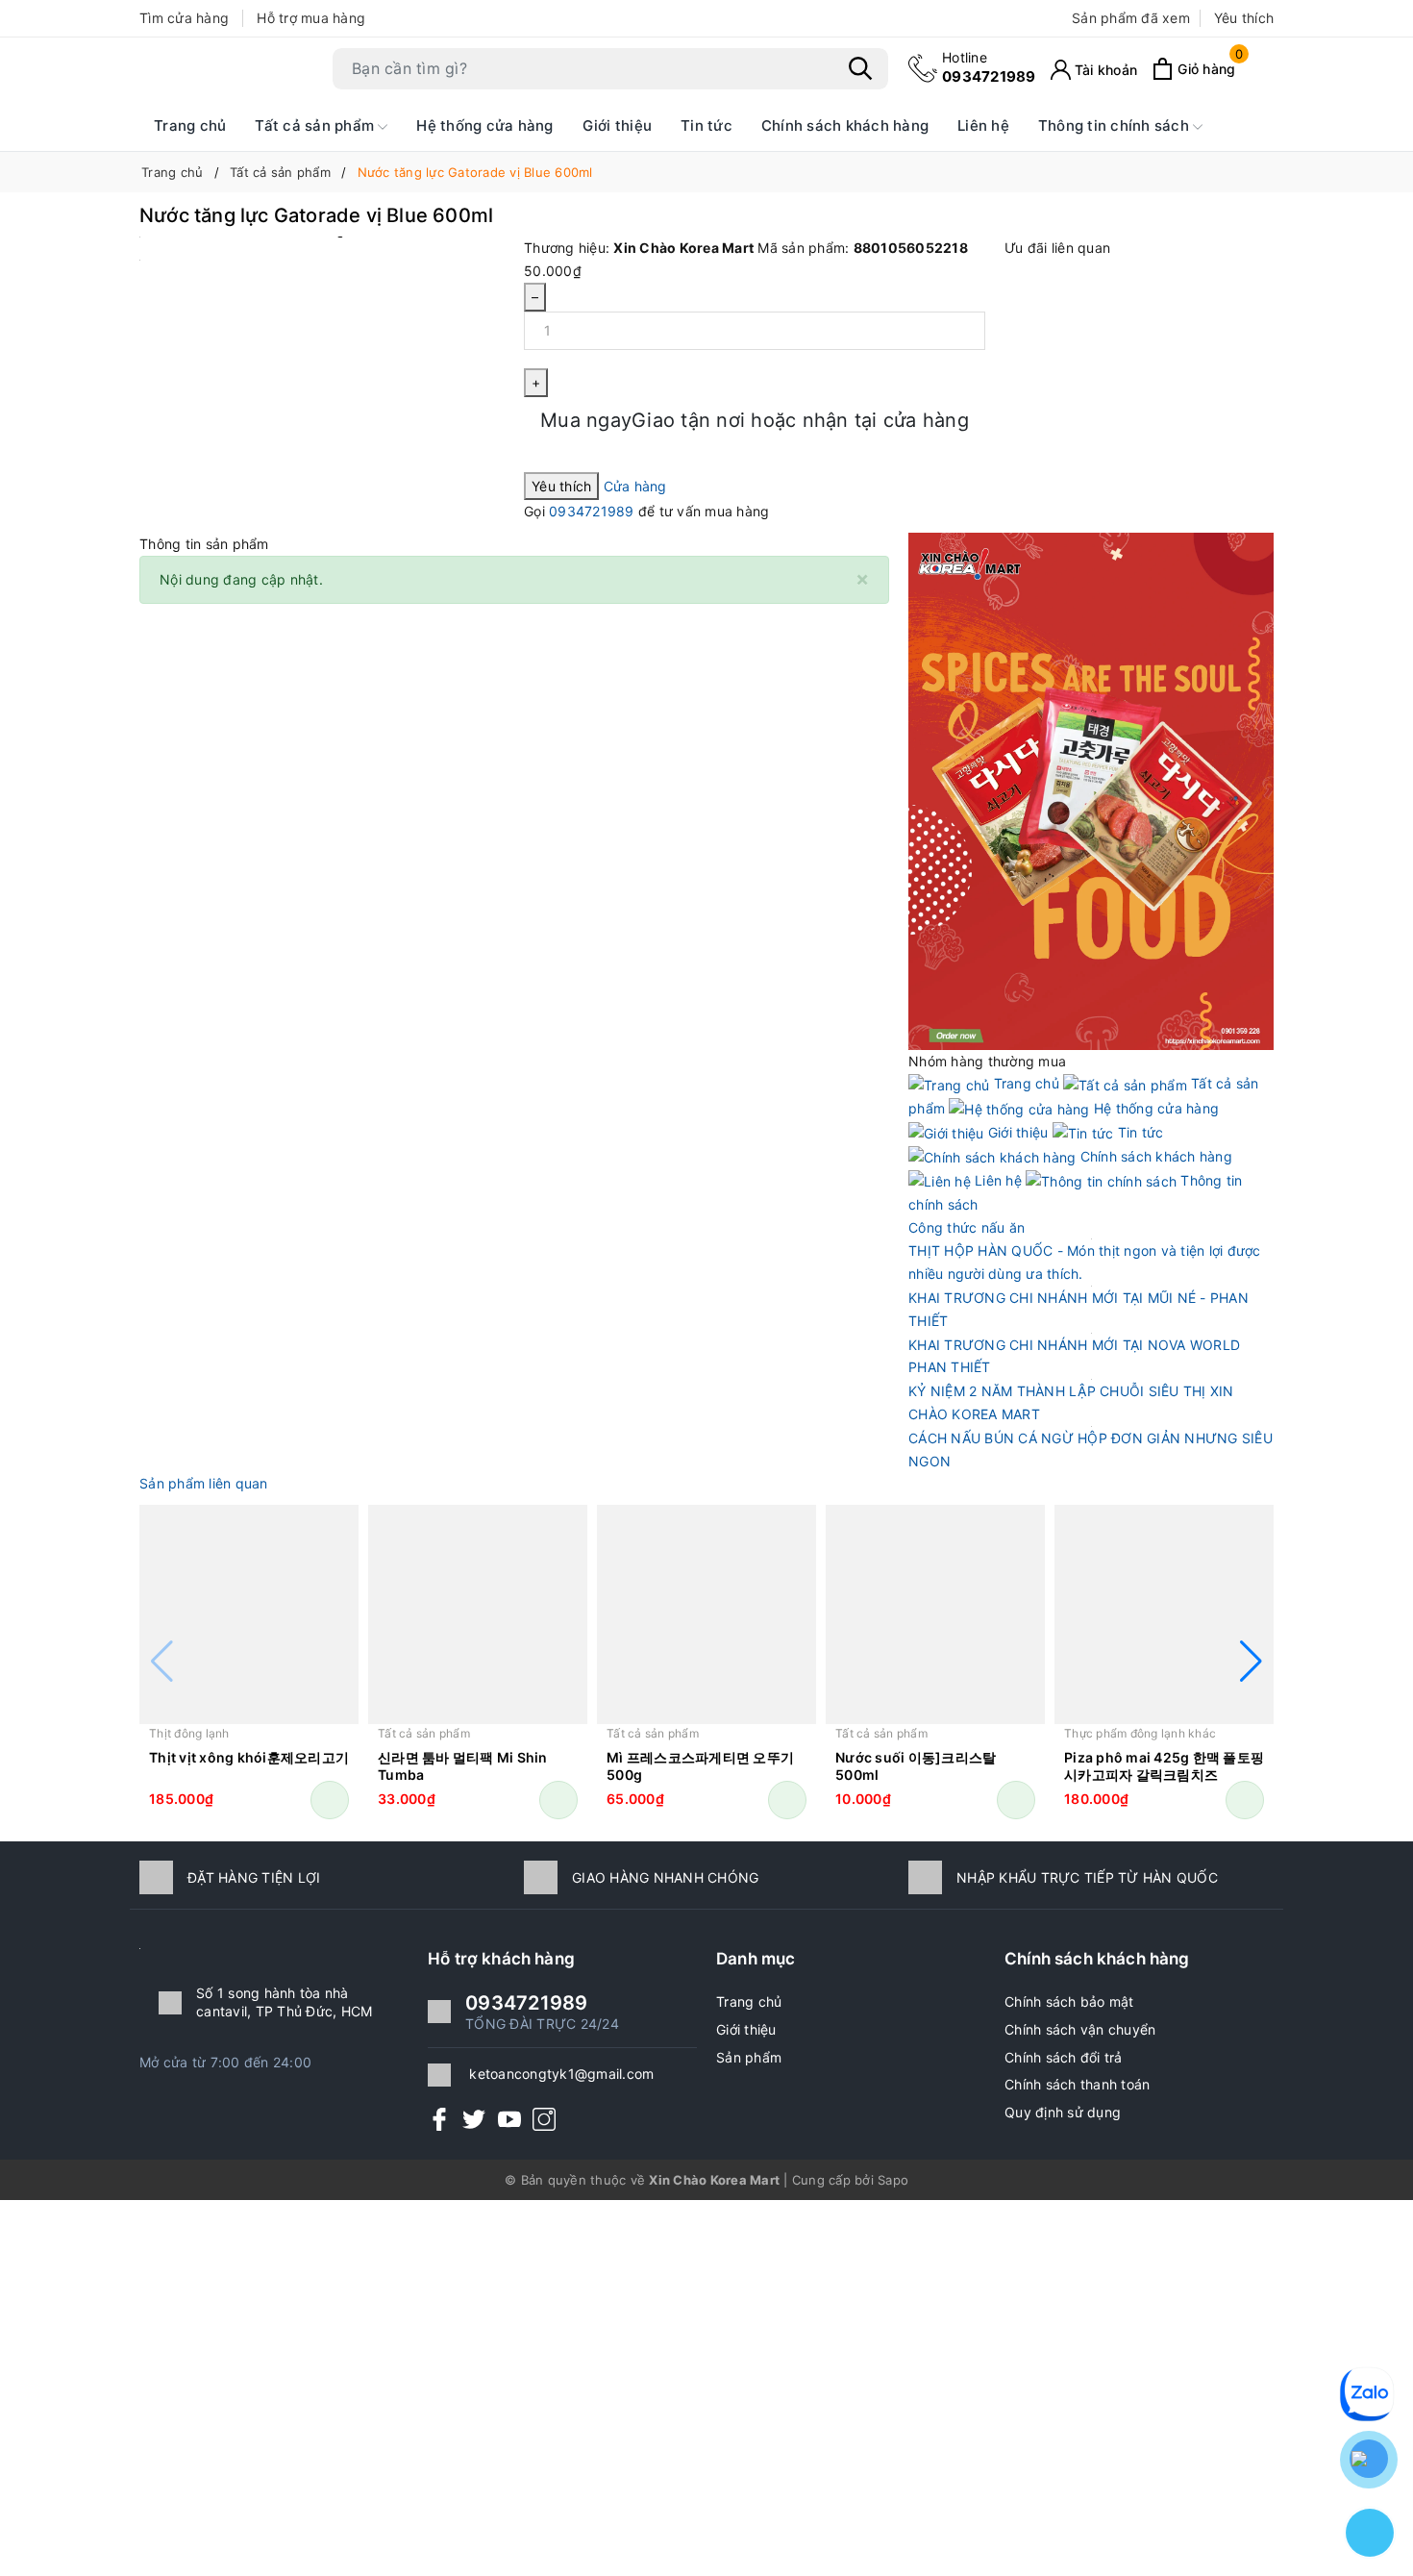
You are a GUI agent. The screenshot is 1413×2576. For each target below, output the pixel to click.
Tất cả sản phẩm (316, 125)
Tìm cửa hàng (184, 18)
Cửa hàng (635, 486)
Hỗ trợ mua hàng (311, 18)
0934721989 (989, 67)
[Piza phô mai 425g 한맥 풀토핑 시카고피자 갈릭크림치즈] (1164, 1614)
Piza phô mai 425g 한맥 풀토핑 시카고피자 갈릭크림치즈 (1164, 1766)
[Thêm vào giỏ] (330, 1800)
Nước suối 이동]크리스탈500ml (916, 1766)
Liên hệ (983, 125)
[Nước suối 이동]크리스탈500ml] (935, 1614)
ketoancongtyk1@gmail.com (561, 2074)
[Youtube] (509, 2118)
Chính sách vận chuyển (1080, 2029)
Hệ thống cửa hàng (484, 125)
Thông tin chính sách (1116, 125)
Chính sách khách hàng (845, 125)
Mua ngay (755, 420)
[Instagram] (544, 2118)
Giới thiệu (618, 125)
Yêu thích (1244, 18)
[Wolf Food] (1091, 790)
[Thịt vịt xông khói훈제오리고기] (249, 1614)
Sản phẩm (749, 2057)
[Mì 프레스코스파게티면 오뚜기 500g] (706, 1614)
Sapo (893, 2180)
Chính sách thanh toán (1077, 2084)
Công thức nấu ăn (967, 1227)
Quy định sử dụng (1063, 2112)
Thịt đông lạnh (189, 1733)
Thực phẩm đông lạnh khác (1140, 1733)
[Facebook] (439, 2118)
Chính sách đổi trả (1064, 2057)
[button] (1251, 1662)
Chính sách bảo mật (1069, 2001)
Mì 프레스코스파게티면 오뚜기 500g (700, 1766)
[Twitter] (474, 2118)
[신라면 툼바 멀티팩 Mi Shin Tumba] (478, 1614)
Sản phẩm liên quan (204, 1483)
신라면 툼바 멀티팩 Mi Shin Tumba (463, 1766)
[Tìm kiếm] (860, 68)
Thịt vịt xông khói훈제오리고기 (249, 1757)
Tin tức (706, 125)
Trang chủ (190, 125)
